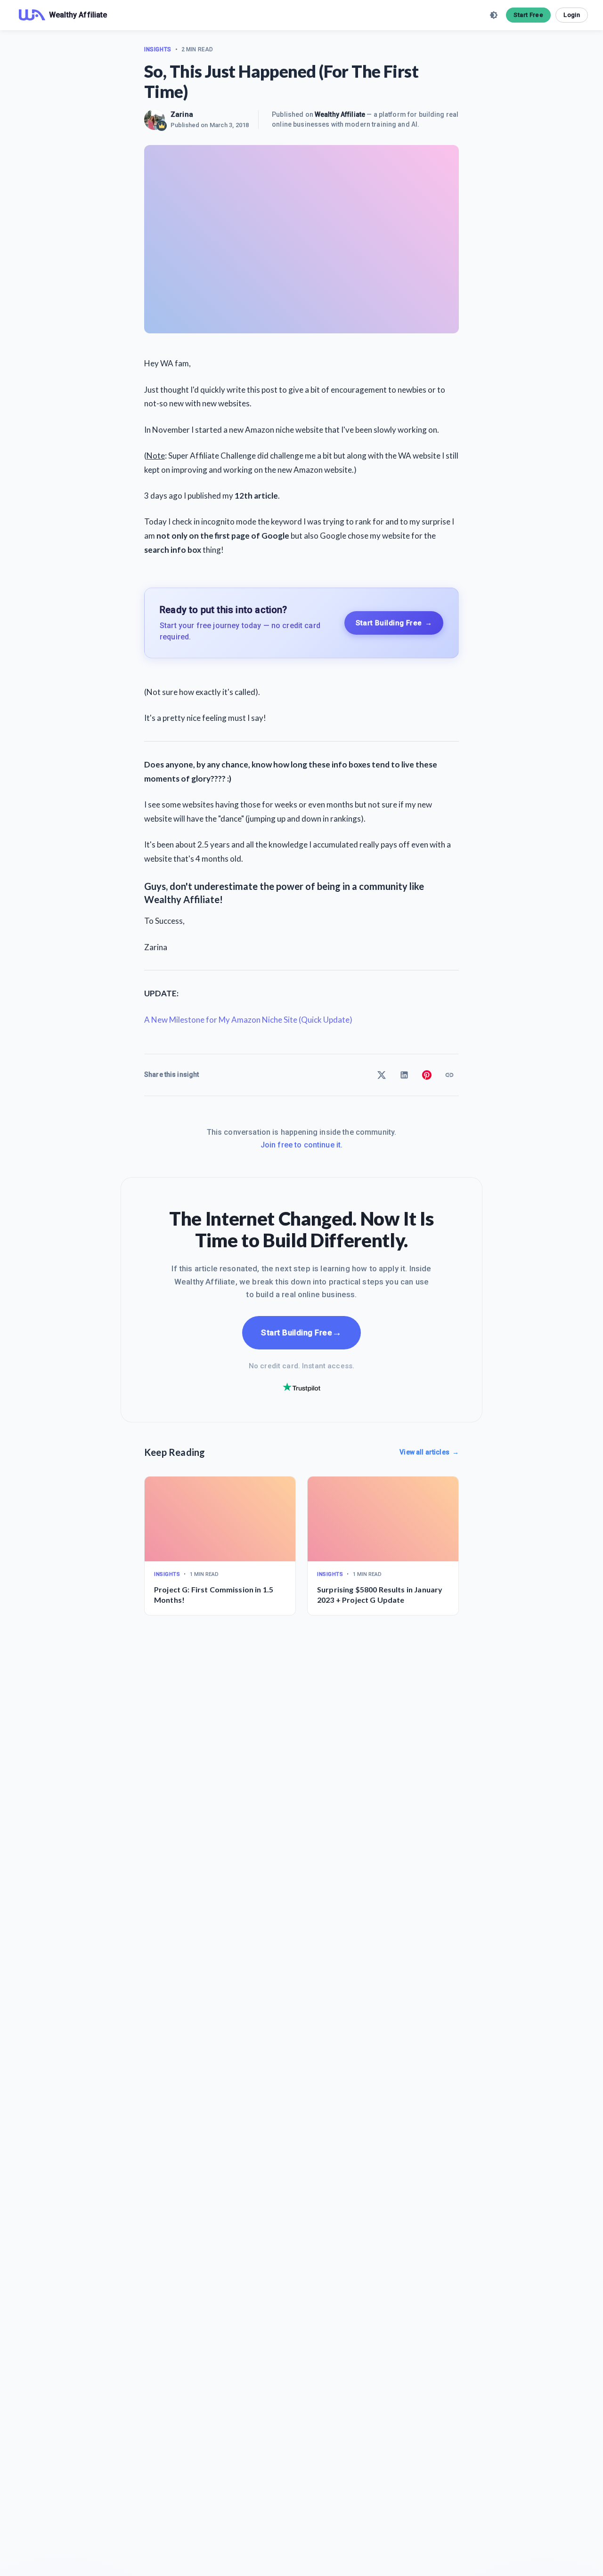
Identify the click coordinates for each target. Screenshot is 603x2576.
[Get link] (449, 1075)
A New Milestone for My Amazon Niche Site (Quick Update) (248, 1020)
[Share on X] (382, 1075)
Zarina (182, 114)
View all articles (429, 1452)
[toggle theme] (494, 15)
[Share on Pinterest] (427, 1075)
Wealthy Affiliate (340, 114)
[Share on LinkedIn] (404, 1075)
